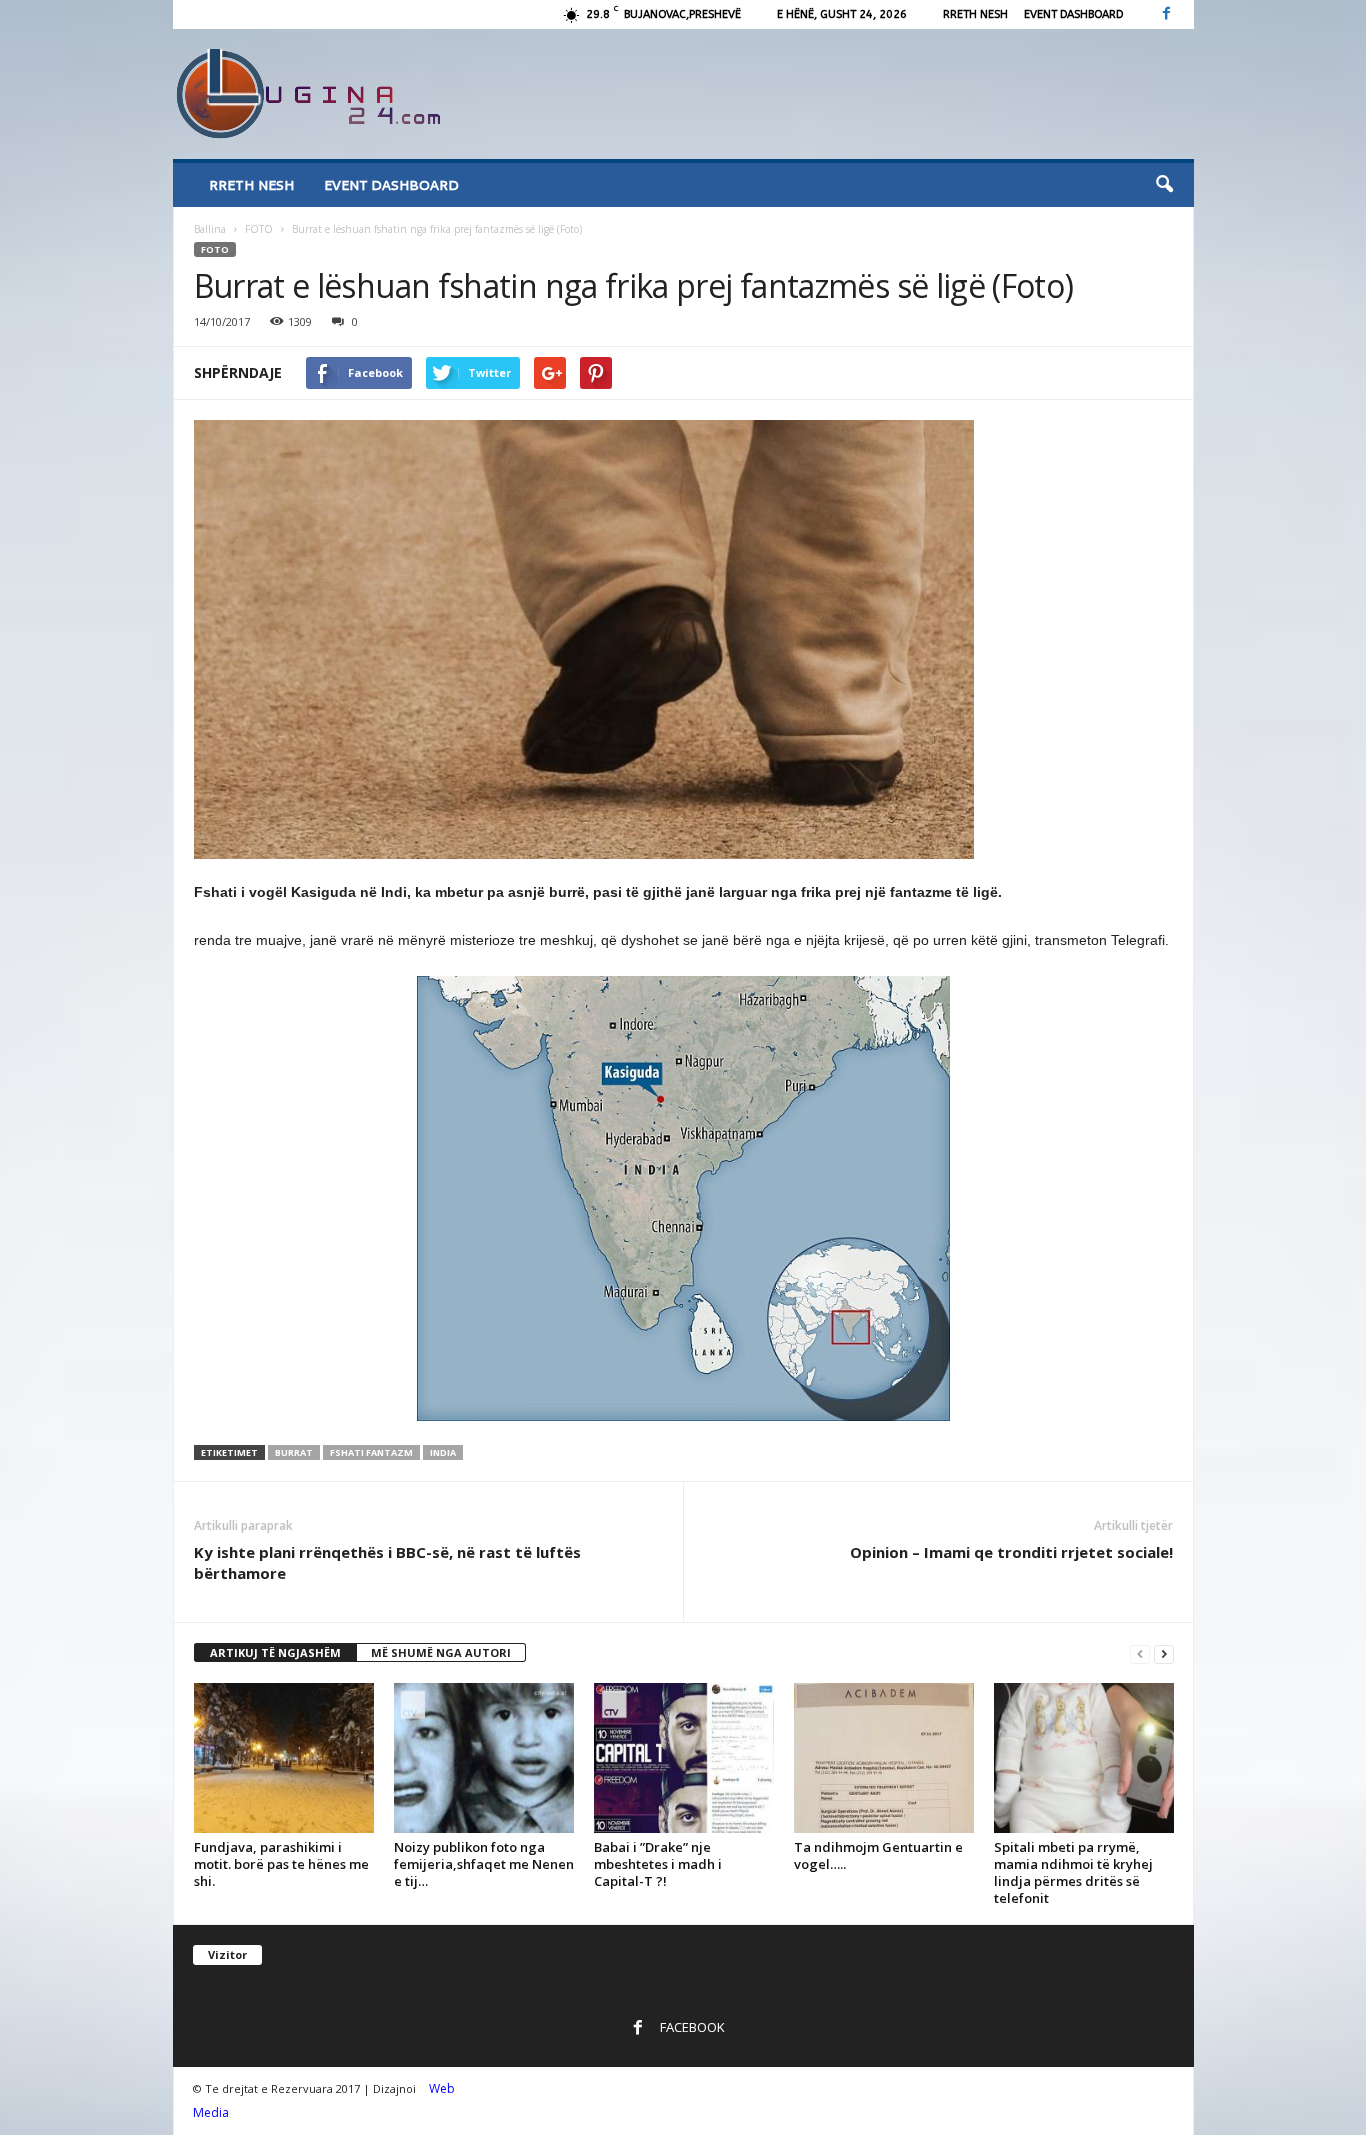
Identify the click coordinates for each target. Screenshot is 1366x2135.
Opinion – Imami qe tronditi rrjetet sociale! (1011, 1552)
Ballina (210, 229)
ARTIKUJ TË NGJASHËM (275, 1652)
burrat (294, 1452)
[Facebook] (1167, 14)
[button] (1164, 185)
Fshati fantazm (371, 1452)
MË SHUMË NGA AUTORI (441, 1652)
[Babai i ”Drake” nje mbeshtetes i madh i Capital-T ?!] (684, 1758)
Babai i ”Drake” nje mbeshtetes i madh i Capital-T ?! (658, 1864)
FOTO (259, 229)
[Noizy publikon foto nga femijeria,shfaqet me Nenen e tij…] (484, 1758)
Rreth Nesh (975, 14)
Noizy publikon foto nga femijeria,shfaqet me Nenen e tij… (484, 1864)
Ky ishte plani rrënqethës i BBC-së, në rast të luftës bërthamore (387, 1562)
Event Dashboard (1073, 14)
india (443, 1452)
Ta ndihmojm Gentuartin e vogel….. (878, 1855)
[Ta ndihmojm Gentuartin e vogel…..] (884, 1758)
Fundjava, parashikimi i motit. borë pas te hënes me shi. (281, 1864)
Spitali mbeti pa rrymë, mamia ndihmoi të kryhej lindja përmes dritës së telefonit (1073, 1872)
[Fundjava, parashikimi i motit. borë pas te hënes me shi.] (284, 1758)
